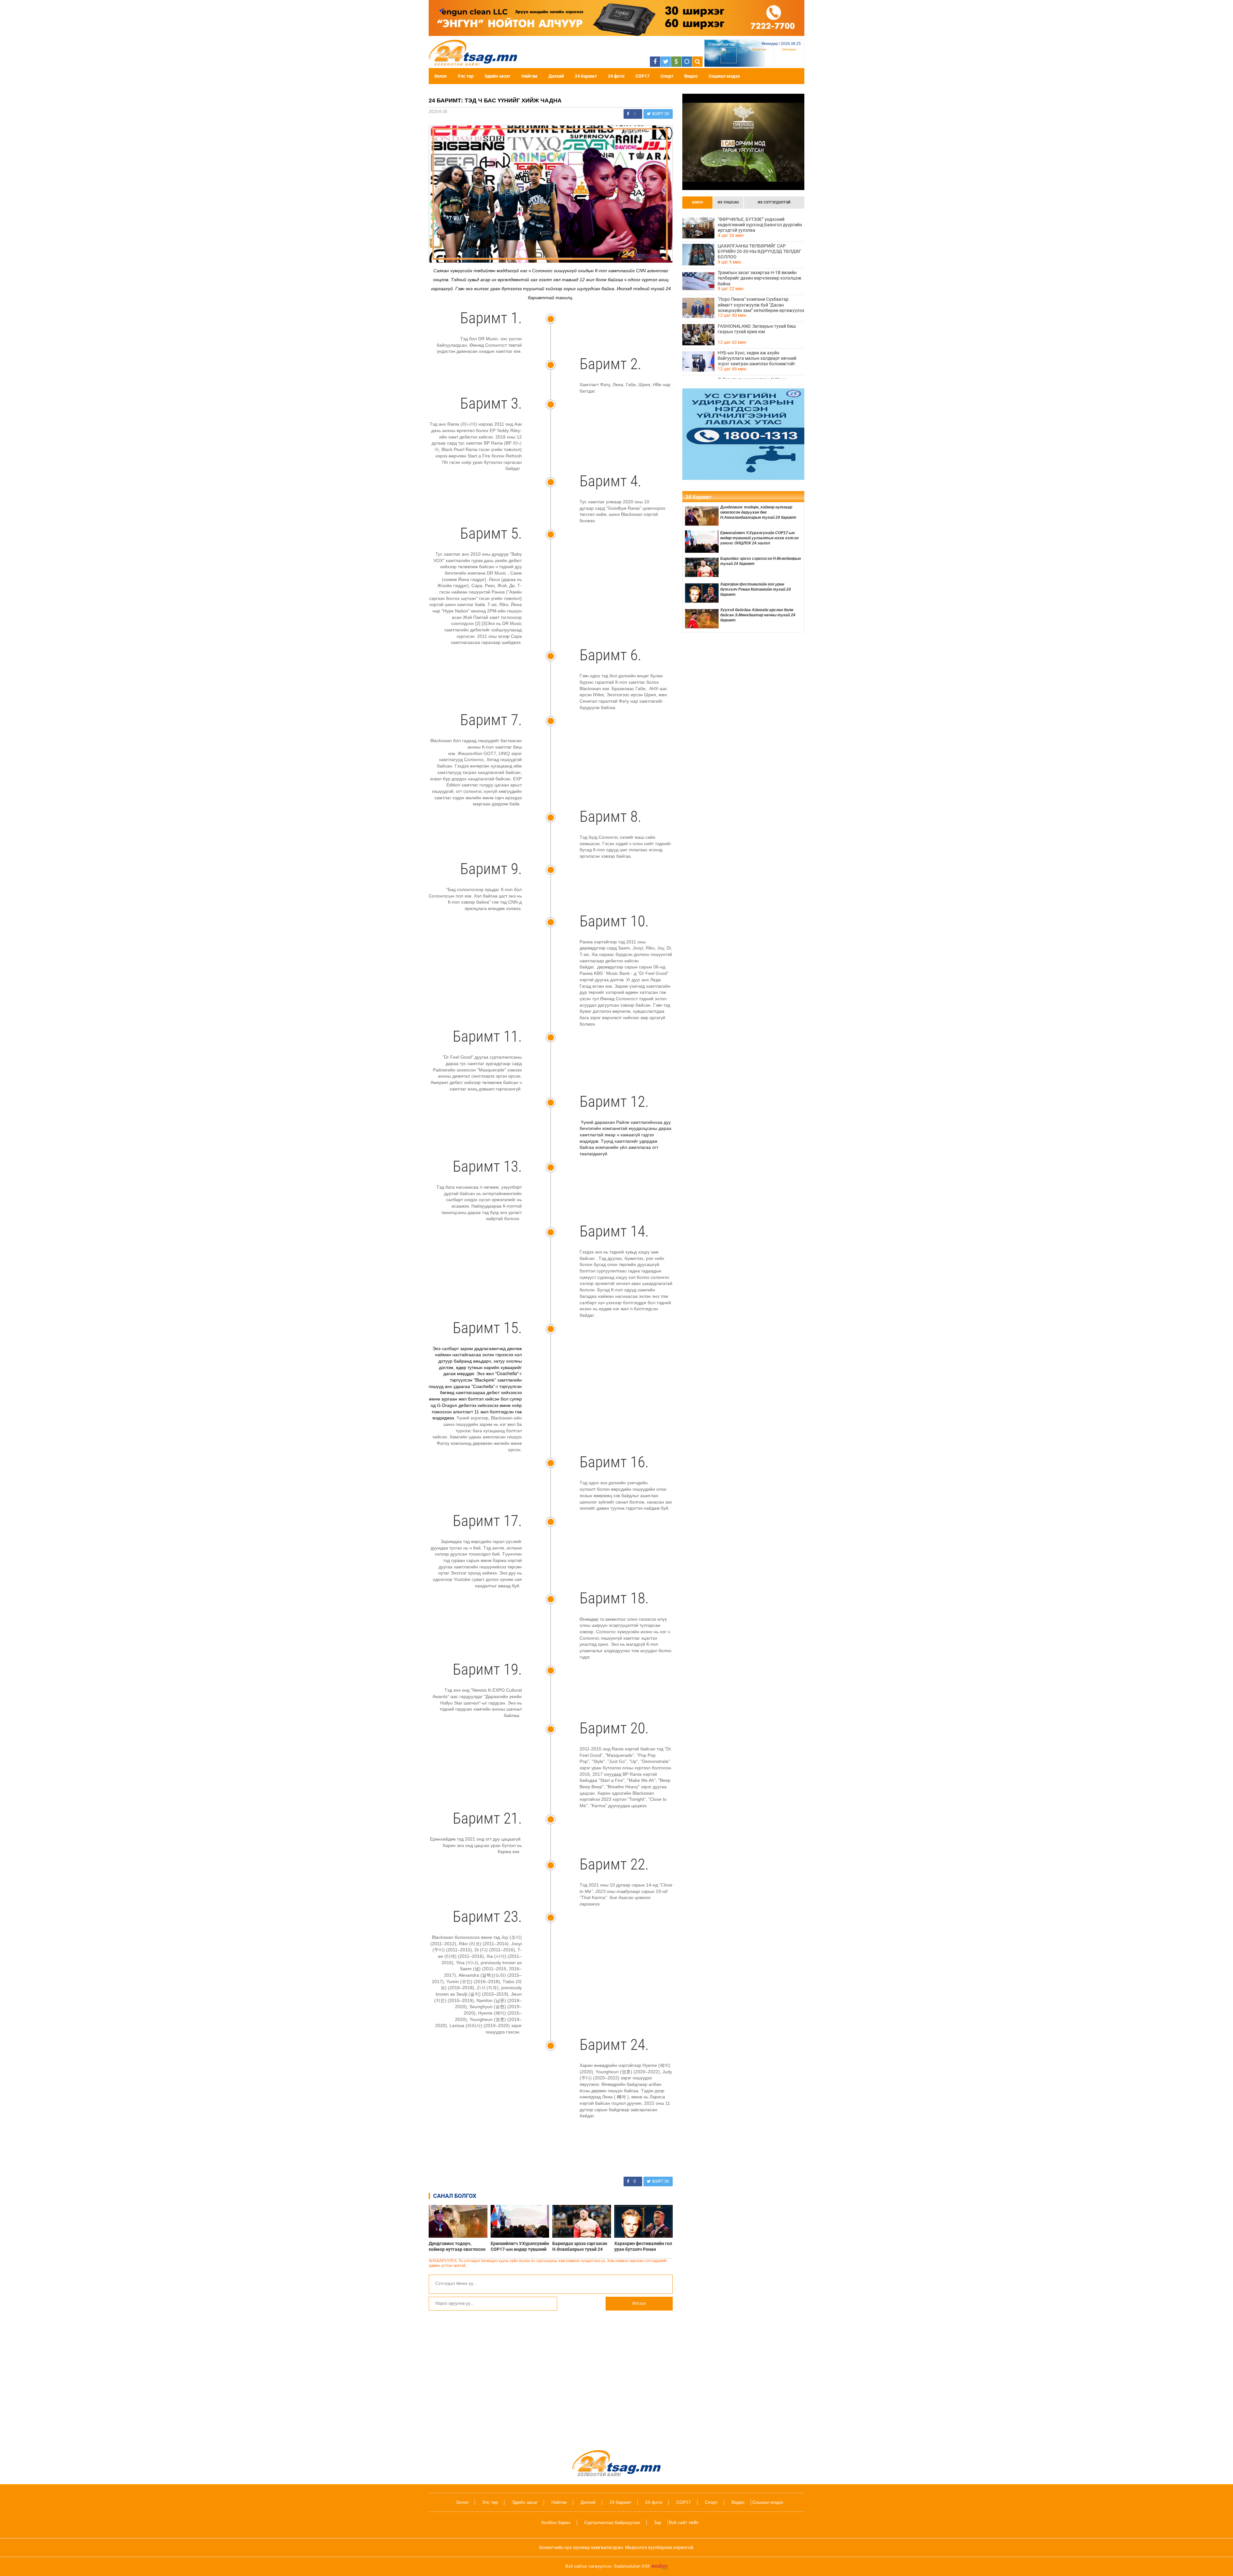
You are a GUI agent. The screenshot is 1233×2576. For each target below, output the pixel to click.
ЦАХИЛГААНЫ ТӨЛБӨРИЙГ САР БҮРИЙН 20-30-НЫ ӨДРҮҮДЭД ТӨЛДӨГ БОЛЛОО (760, 251)
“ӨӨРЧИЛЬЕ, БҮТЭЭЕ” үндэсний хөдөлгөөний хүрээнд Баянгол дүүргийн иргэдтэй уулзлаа (760, 225)
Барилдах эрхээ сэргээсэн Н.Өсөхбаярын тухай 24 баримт (580, 2246)
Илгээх (639, 2303)
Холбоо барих (556, 2522)
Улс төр (466, 76)
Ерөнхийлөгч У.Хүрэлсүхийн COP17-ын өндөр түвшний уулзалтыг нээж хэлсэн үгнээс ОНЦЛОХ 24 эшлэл (520, 2246)
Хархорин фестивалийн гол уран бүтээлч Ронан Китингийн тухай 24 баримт (643, 2246)
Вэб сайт (678, 2522)
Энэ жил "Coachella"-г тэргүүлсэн (486, 1376)
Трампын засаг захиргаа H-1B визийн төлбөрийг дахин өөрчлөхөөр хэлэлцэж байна (760, 278)
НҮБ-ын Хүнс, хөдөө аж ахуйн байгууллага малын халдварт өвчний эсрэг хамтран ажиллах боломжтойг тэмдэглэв (757, 358)
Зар (658, 2522)
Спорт (667, 76)
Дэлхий (556, 76)
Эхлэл (440, 76)
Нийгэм (529, 76)
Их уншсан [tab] (728, 202)
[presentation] (697, 203)
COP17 (643, 76)
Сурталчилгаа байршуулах (612, 2522)
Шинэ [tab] (697, 202)
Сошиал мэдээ (724, 76)
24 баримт (586, 76)
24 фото (616, 76)
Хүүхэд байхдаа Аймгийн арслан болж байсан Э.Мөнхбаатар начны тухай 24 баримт (758, 615)
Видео (691, 76)
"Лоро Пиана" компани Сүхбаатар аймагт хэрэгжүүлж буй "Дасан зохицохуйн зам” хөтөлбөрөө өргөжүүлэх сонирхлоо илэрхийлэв (761, 305)
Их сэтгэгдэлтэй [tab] (774, 202)
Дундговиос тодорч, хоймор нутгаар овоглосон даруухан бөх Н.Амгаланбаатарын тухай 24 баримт (457, 2246)
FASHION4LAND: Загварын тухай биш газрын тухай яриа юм (757, 329)
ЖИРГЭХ (660, 114)
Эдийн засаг (498, 76)
